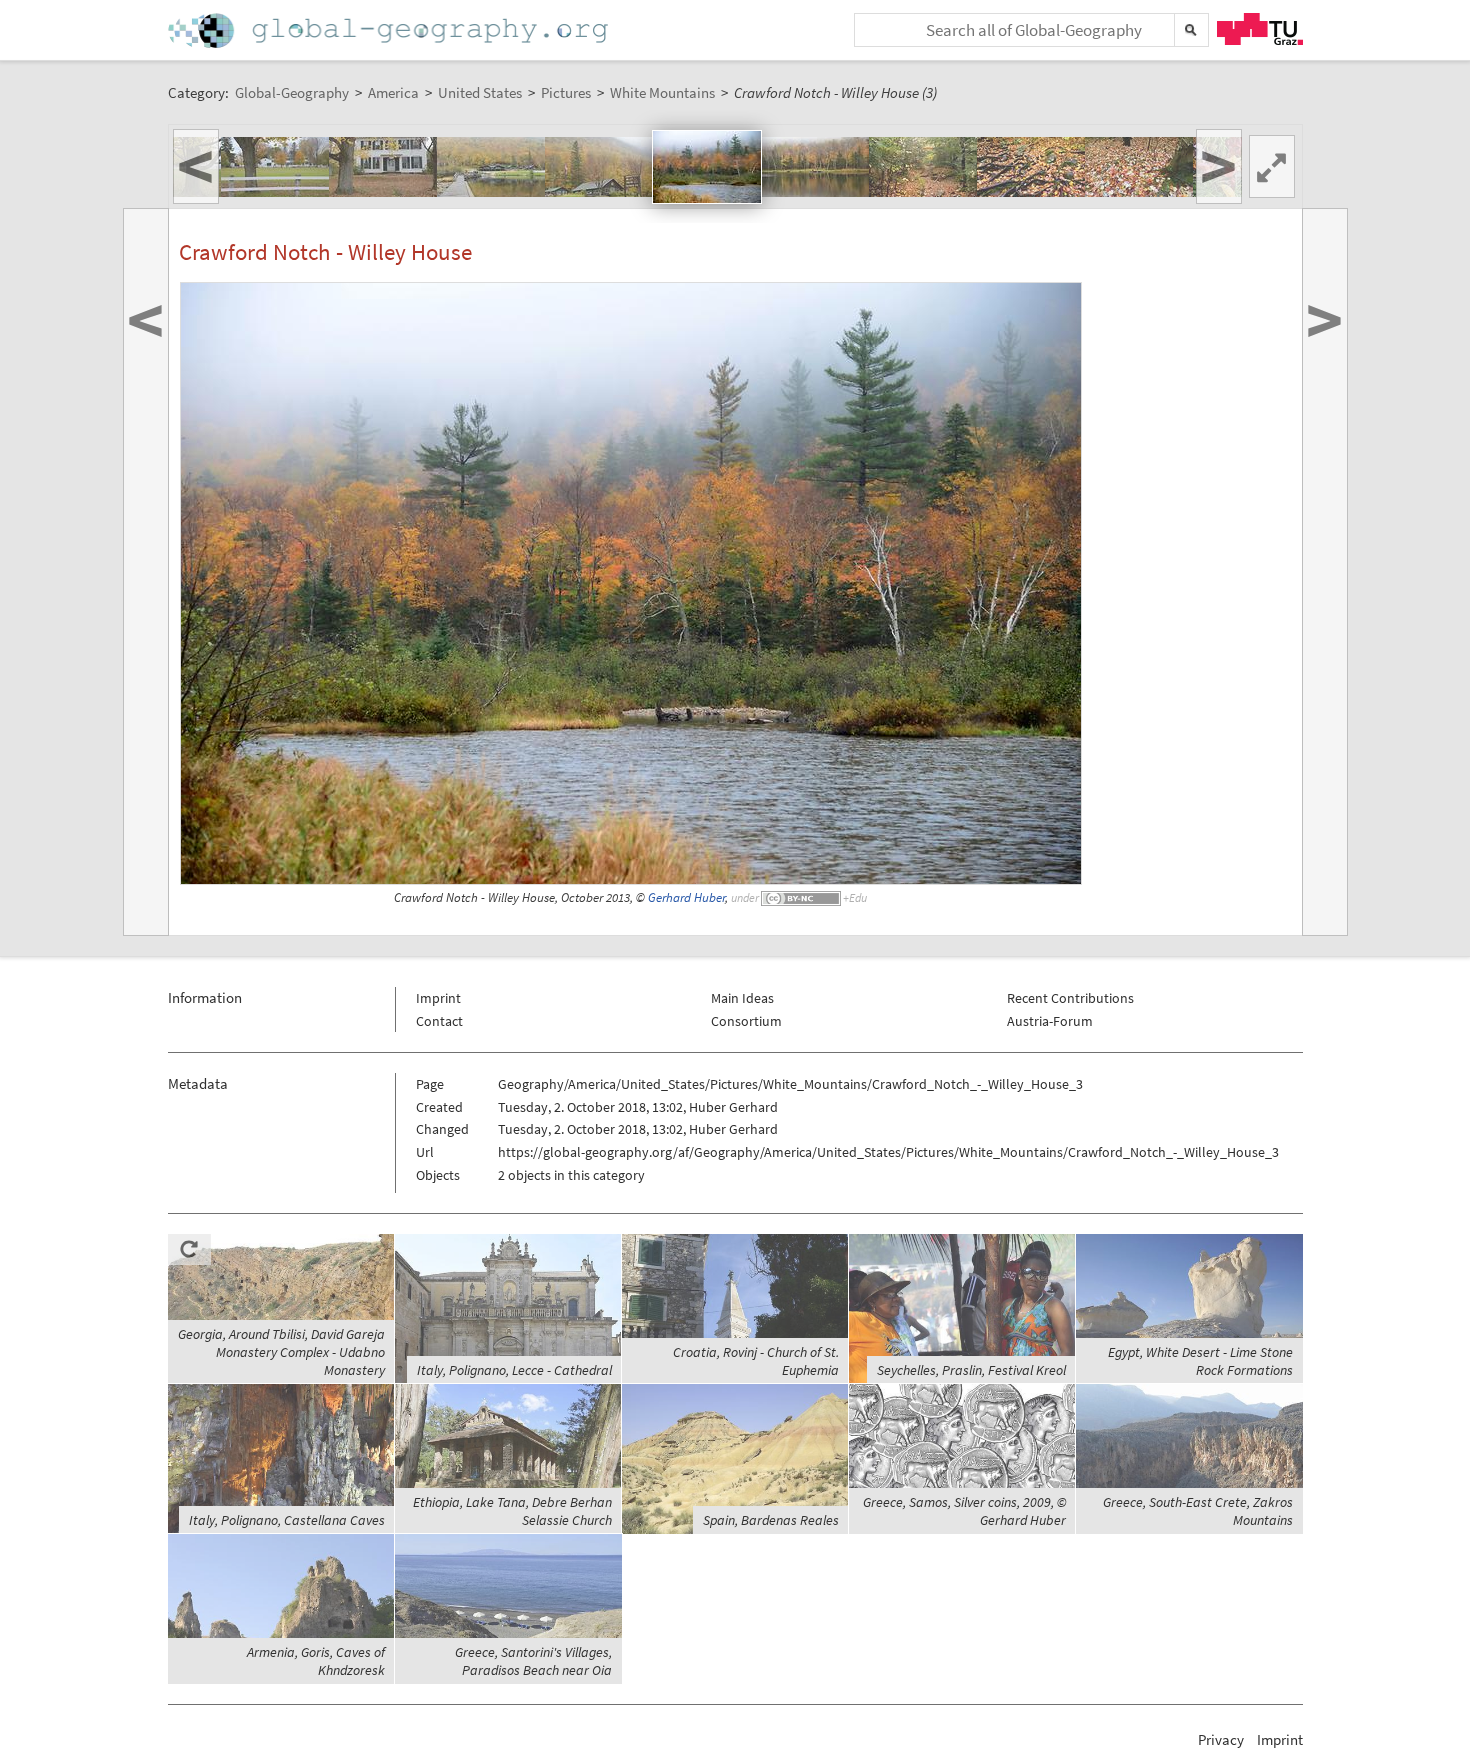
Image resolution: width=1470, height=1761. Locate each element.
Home (390, 30)
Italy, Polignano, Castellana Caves (287, 1520)
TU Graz (1260, 29)
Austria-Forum (1050, 1021)
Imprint (438, 998)
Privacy (1221, 1739)
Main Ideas (742, 998)
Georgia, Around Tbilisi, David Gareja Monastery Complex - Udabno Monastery (281, 1352)
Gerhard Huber (686, 897)
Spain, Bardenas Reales (771, 1520)
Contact (439, 1021)
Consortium (746, 1021)
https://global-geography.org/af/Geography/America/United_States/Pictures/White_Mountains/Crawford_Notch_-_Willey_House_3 (888, 1152)
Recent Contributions (1070, 998)
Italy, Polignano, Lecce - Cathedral (514, 1370)
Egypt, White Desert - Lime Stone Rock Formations (1200, 1361)
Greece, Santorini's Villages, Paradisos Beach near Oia (533, 1661)
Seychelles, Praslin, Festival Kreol (971, 1370)
